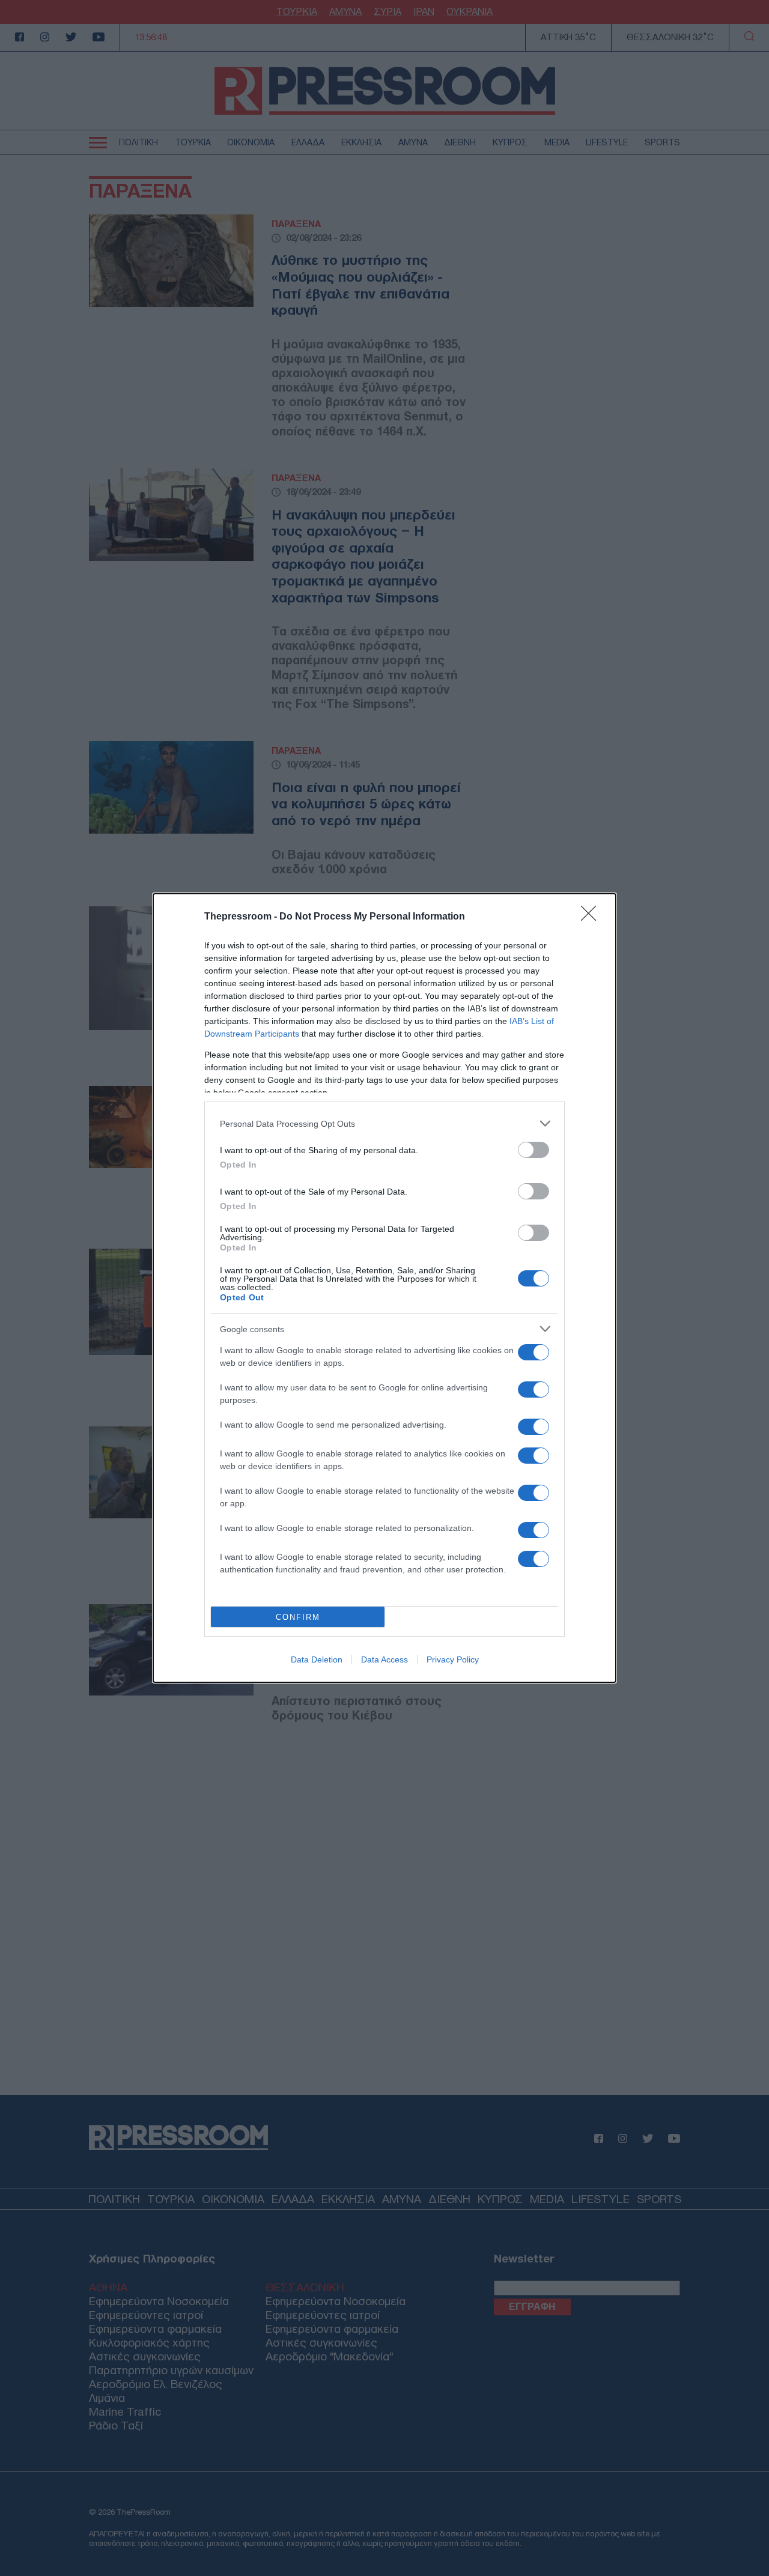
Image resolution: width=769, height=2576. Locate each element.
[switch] (533, 1150)
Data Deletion (317, 1659)
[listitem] (384, 1123)
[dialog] (384, 1288)
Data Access (384, 1659)
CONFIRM (298, 1617)
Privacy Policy (453, 1659)
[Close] (592, 917)
